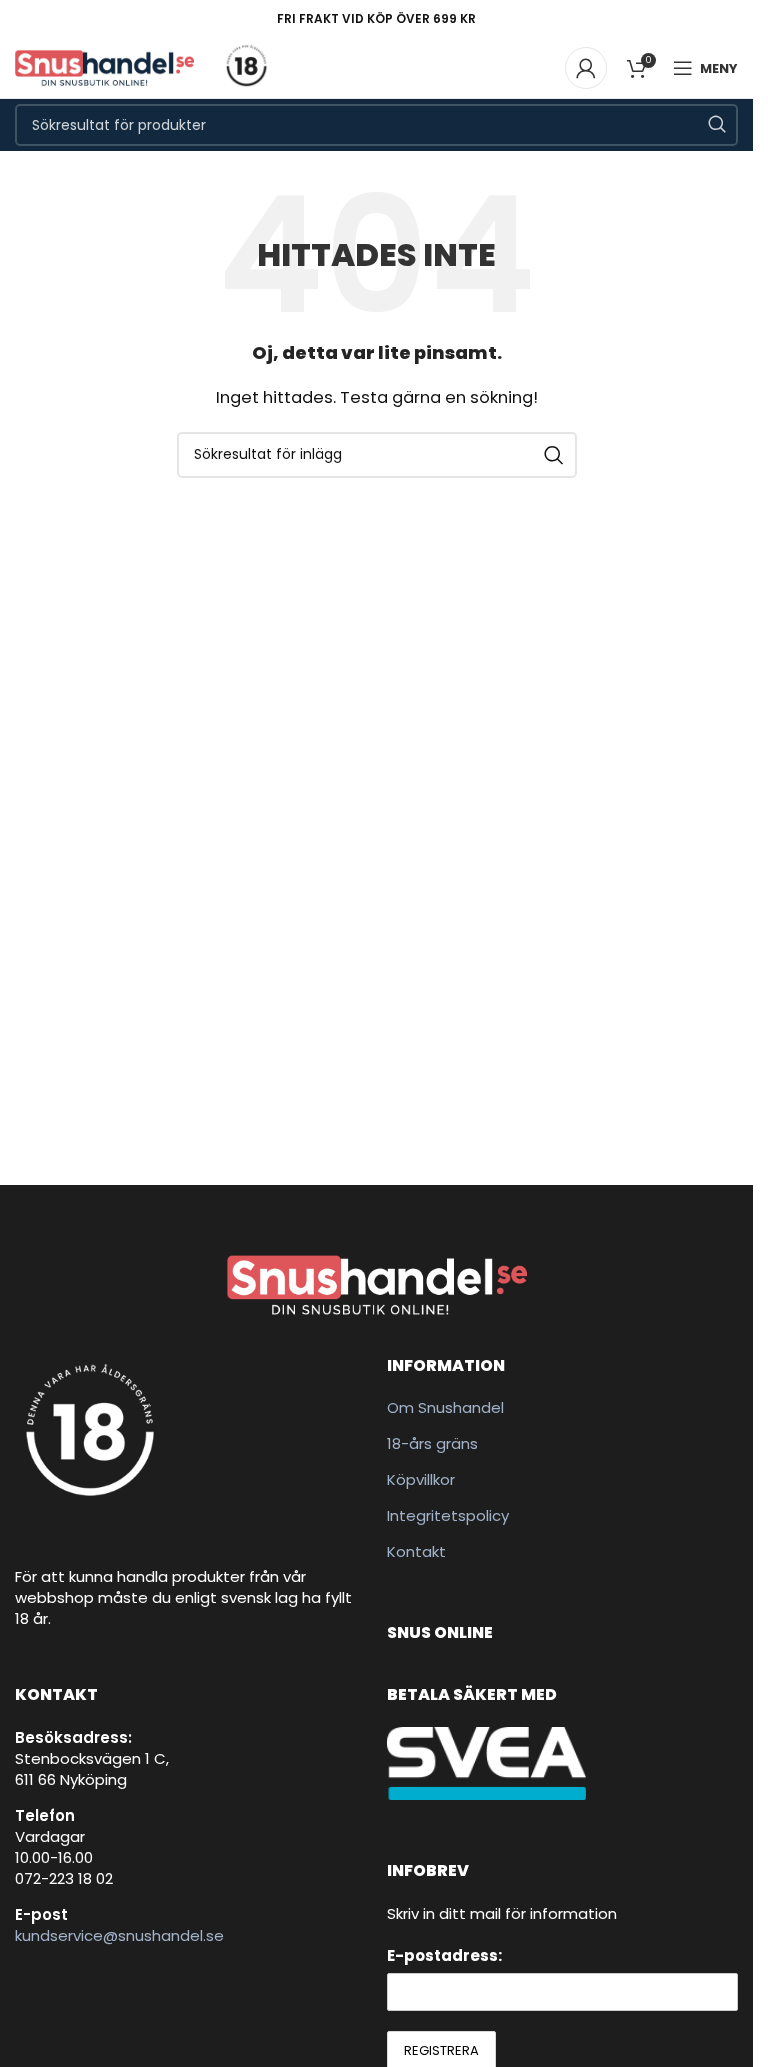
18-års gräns (432, 1443)
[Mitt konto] (586, 68)
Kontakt (416, 1551)
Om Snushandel (445, 1407)
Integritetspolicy (448, 1515)
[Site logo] (104, 66)
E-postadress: (444, 1955)
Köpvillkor (421, 1479)
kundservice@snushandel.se (119, 1935)
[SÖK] (717, 125)
